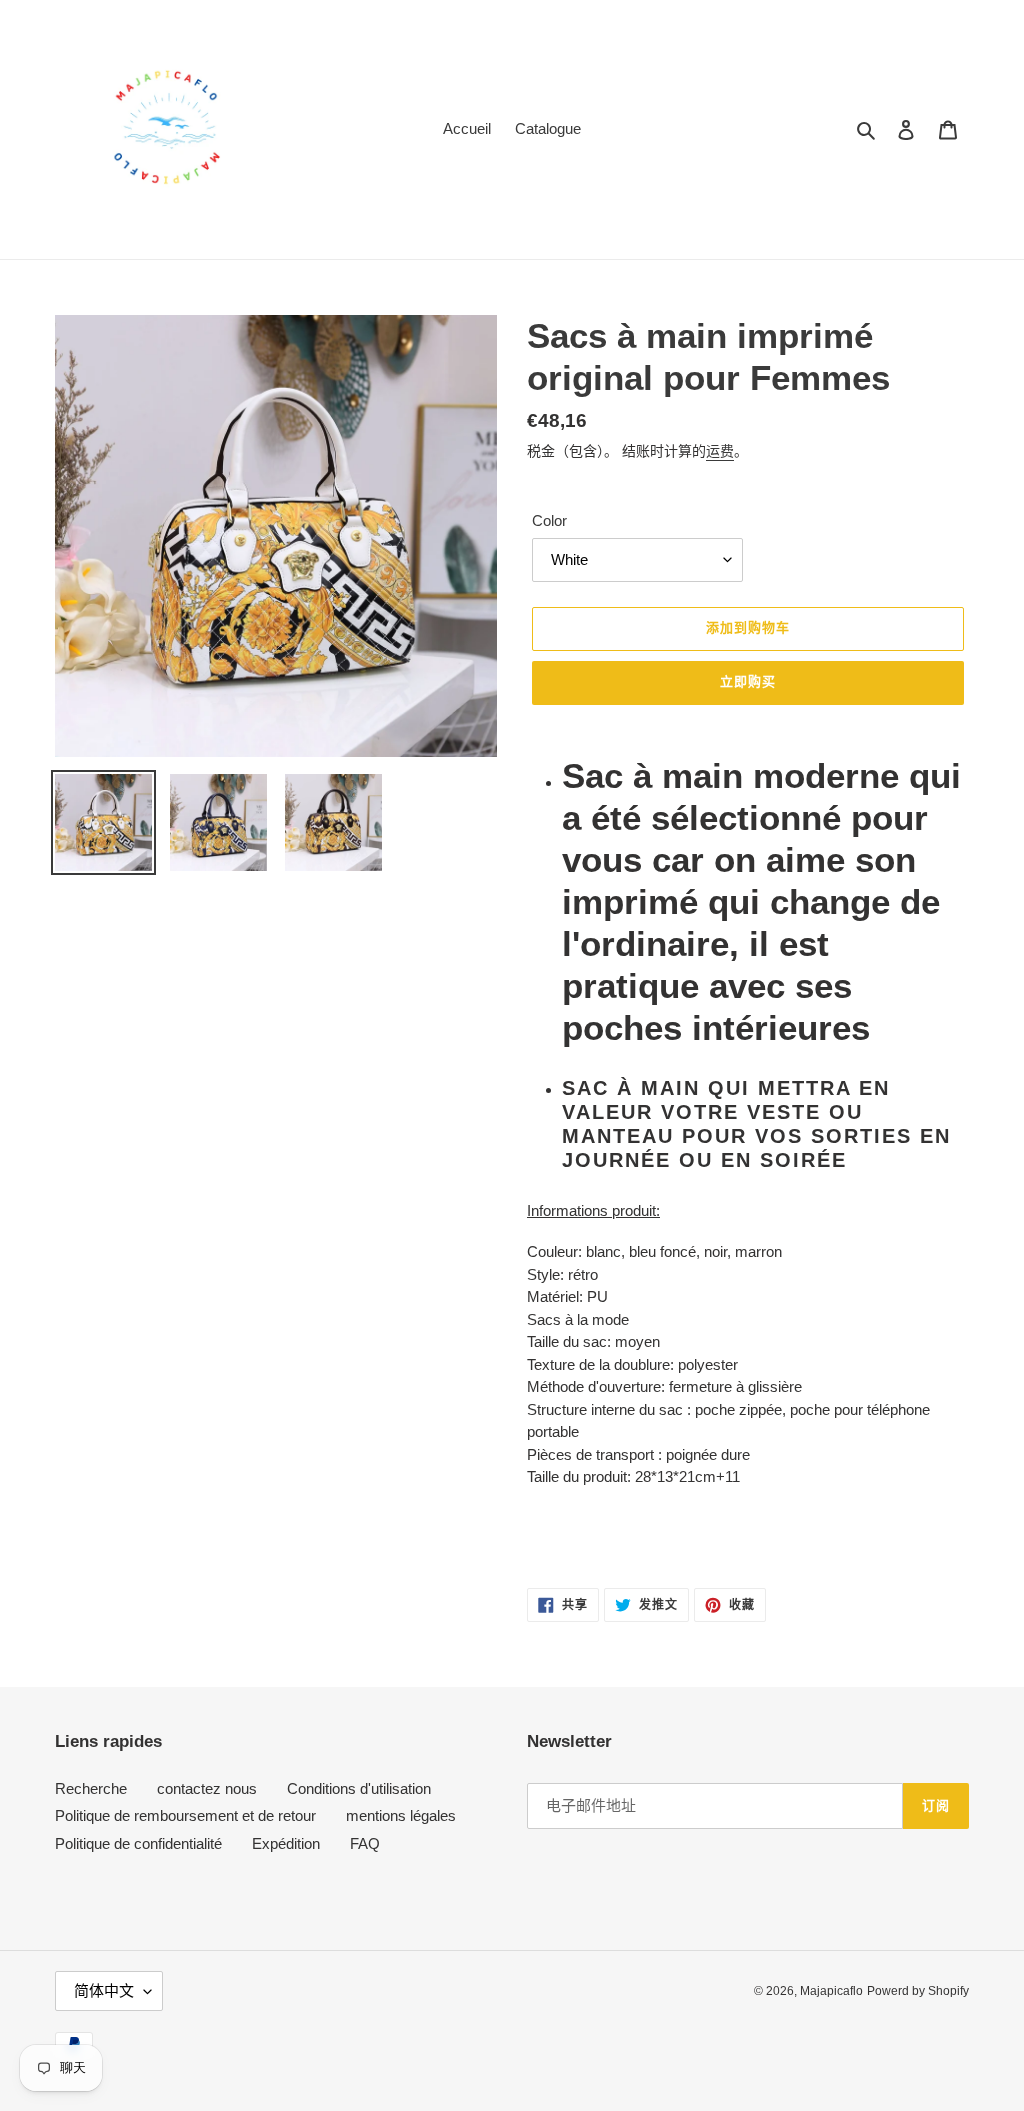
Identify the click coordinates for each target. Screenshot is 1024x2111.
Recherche (91, 1788)
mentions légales (401, 1815)
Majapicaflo (831, 1991)
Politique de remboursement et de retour (185, 1815)
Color (549, 520)
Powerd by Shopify (918, 1991)
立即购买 (748, 681)
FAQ (365, 1843)
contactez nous (207, 1788)
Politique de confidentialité (138, 1843)
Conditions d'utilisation (359, 1788)
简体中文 (104, 1990)
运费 (720, 451)
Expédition (286, 1843)
